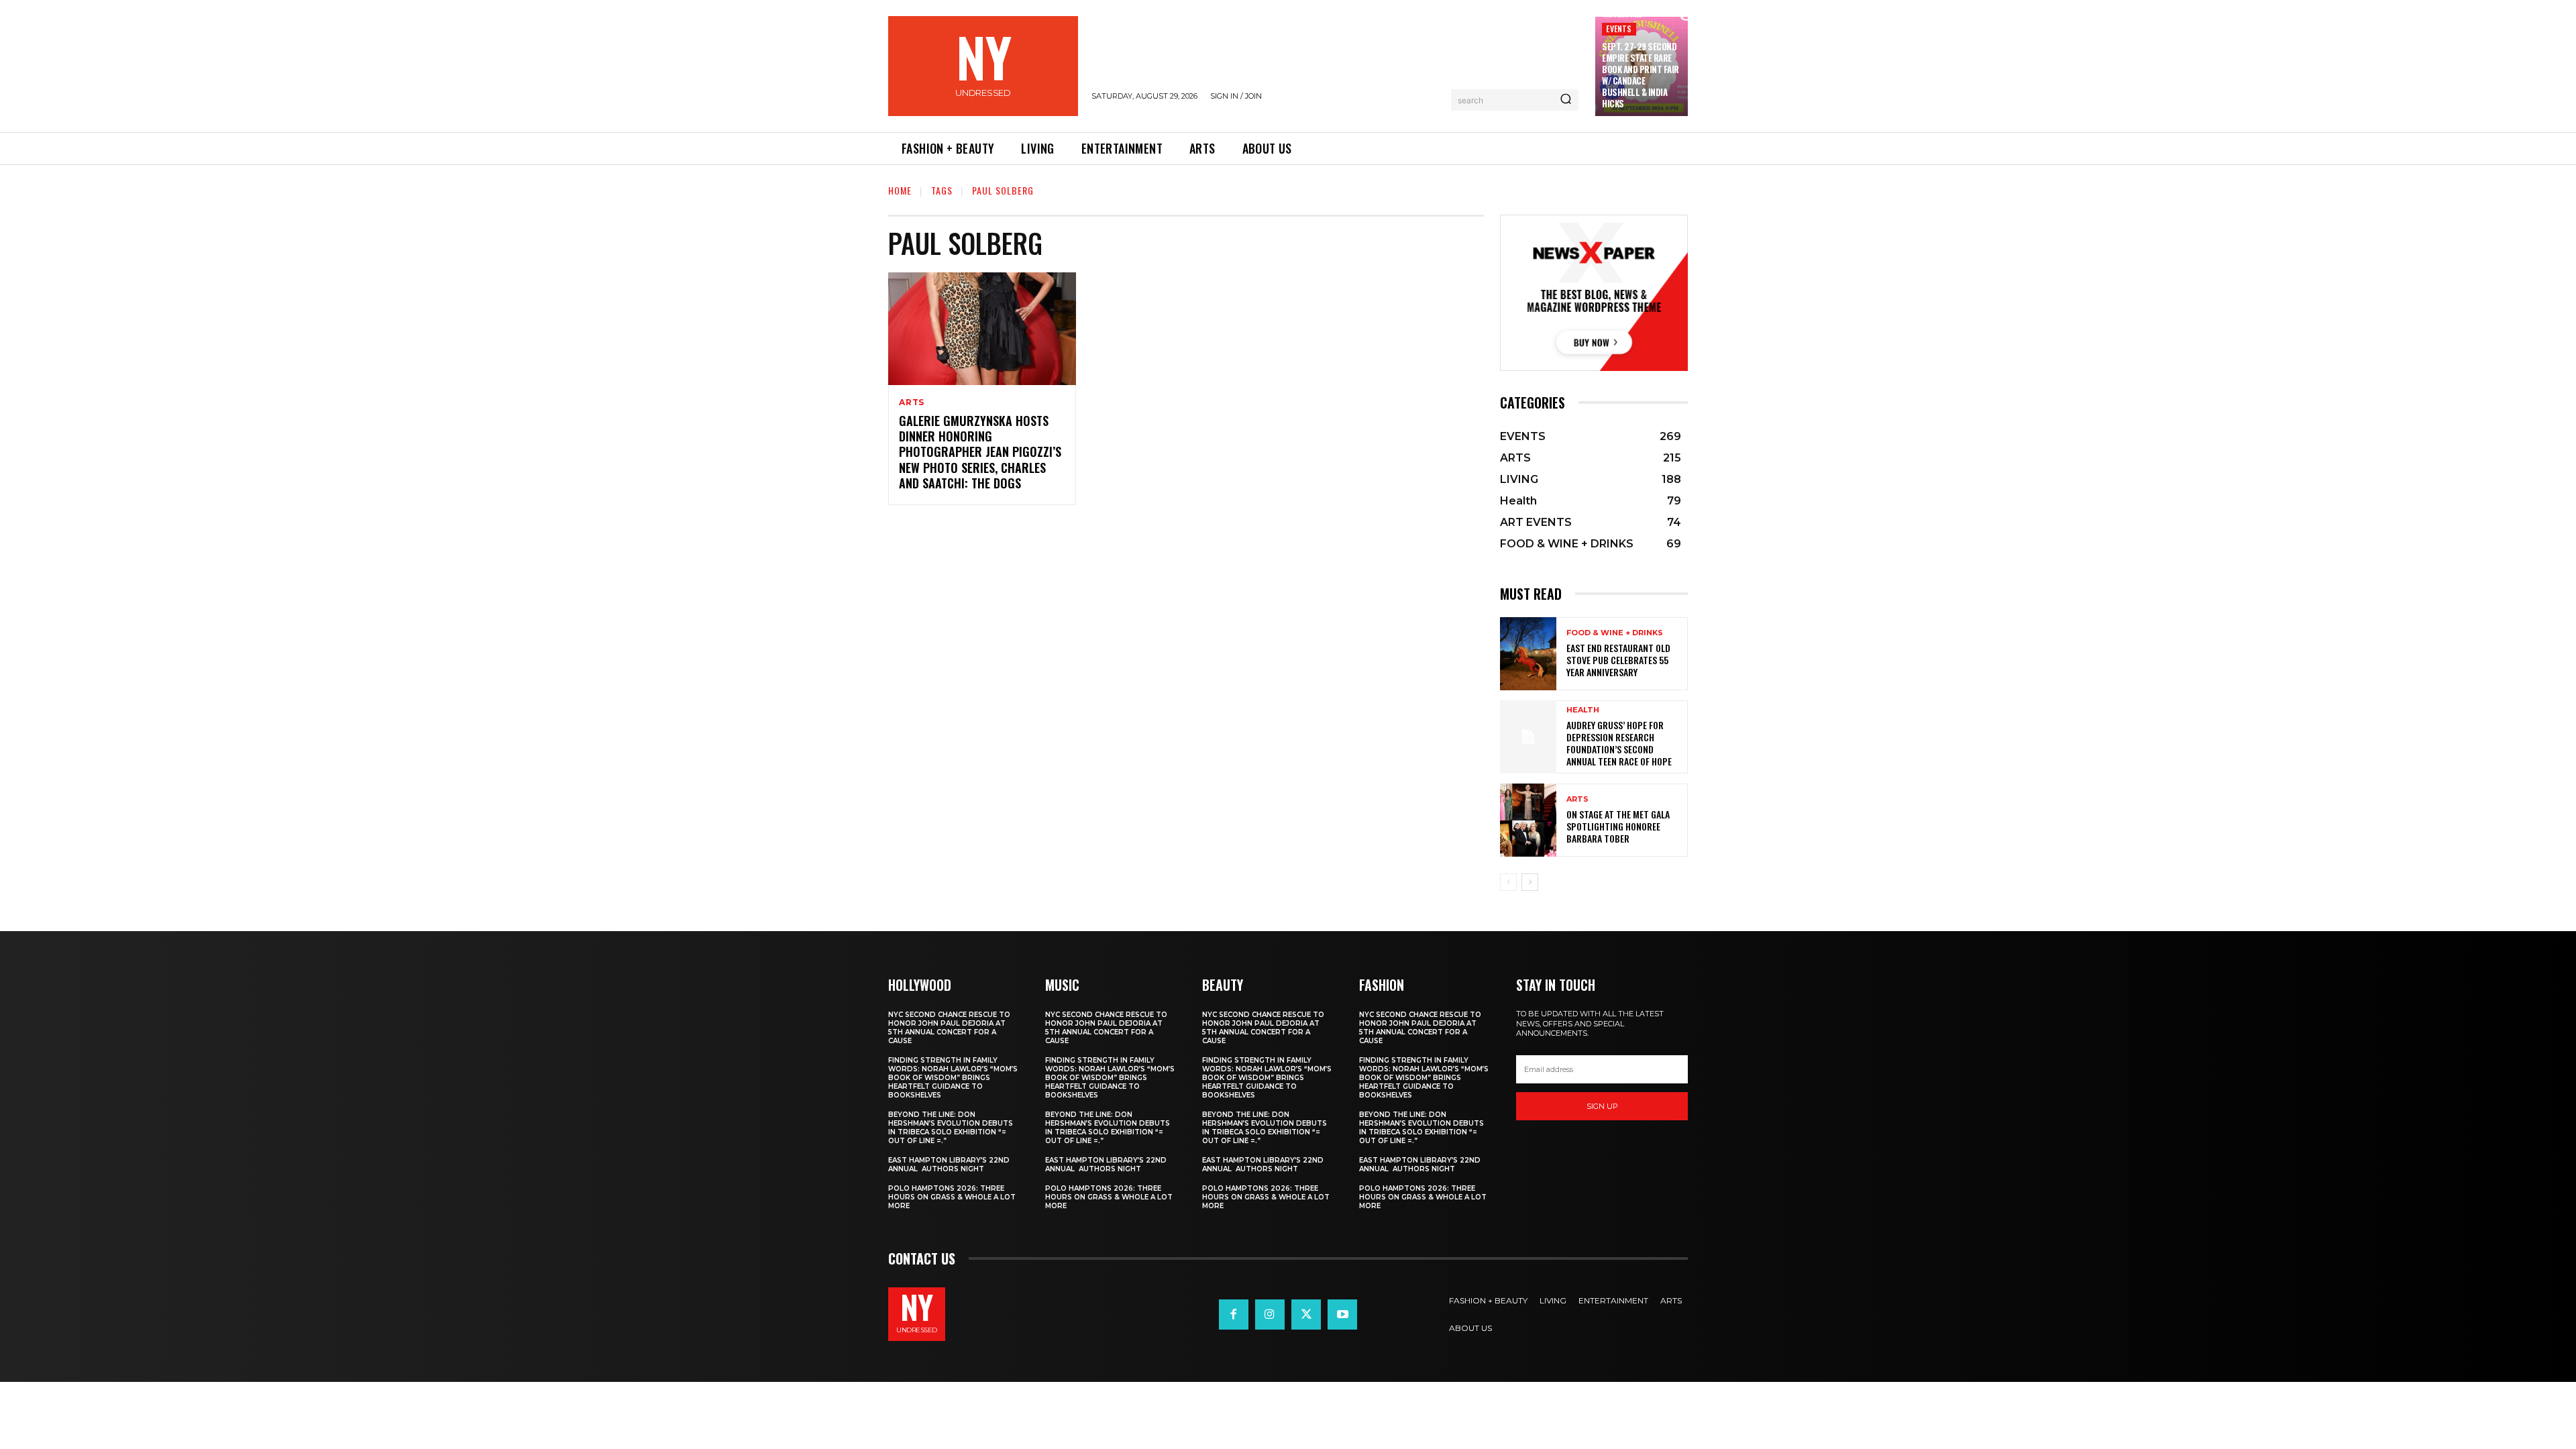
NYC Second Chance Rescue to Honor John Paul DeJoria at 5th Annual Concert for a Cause (949, 1028)
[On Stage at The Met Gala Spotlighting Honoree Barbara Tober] (1528, 820)
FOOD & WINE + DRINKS (1615, 633)
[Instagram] (1270, 1314)
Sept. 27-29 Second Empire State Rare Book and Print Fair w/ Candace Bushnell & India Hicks (1641, 74)
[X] (1306, 1314)
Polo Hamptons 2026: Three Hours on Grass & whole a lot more (952, 1197)
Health (1583, 710)
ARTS (912, 402)
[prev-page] (1508, 882)
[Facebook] (1234, 1314)
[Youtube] (1342, 1314)
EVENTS (1619, 29)
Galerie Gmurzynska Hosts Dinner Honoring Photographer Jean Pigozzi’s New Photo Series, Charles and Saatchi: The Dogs (980, 452)
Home (900, 190)
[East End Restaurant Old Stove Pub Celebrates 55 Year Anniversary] (1528, 654)
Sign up (1602, 1106)
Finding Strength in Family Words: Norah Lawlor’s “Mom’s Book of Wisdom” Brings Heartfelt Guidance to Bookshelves (953, 1078)
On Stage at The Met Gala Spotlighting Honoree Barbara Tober (1618, 826)
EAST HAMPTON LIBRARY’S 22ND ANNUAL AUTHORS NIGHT (949, 1165)
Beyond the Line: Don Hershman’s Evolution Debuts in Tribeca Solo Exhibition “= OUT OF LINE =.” (951, 1128)
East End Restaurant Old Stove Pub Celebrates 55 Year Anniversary (1618, 660)
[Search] (1566, 100)
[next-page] (1530, 882)
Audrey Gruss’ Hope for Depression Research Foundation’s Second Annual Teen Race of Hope (1619, 743)
